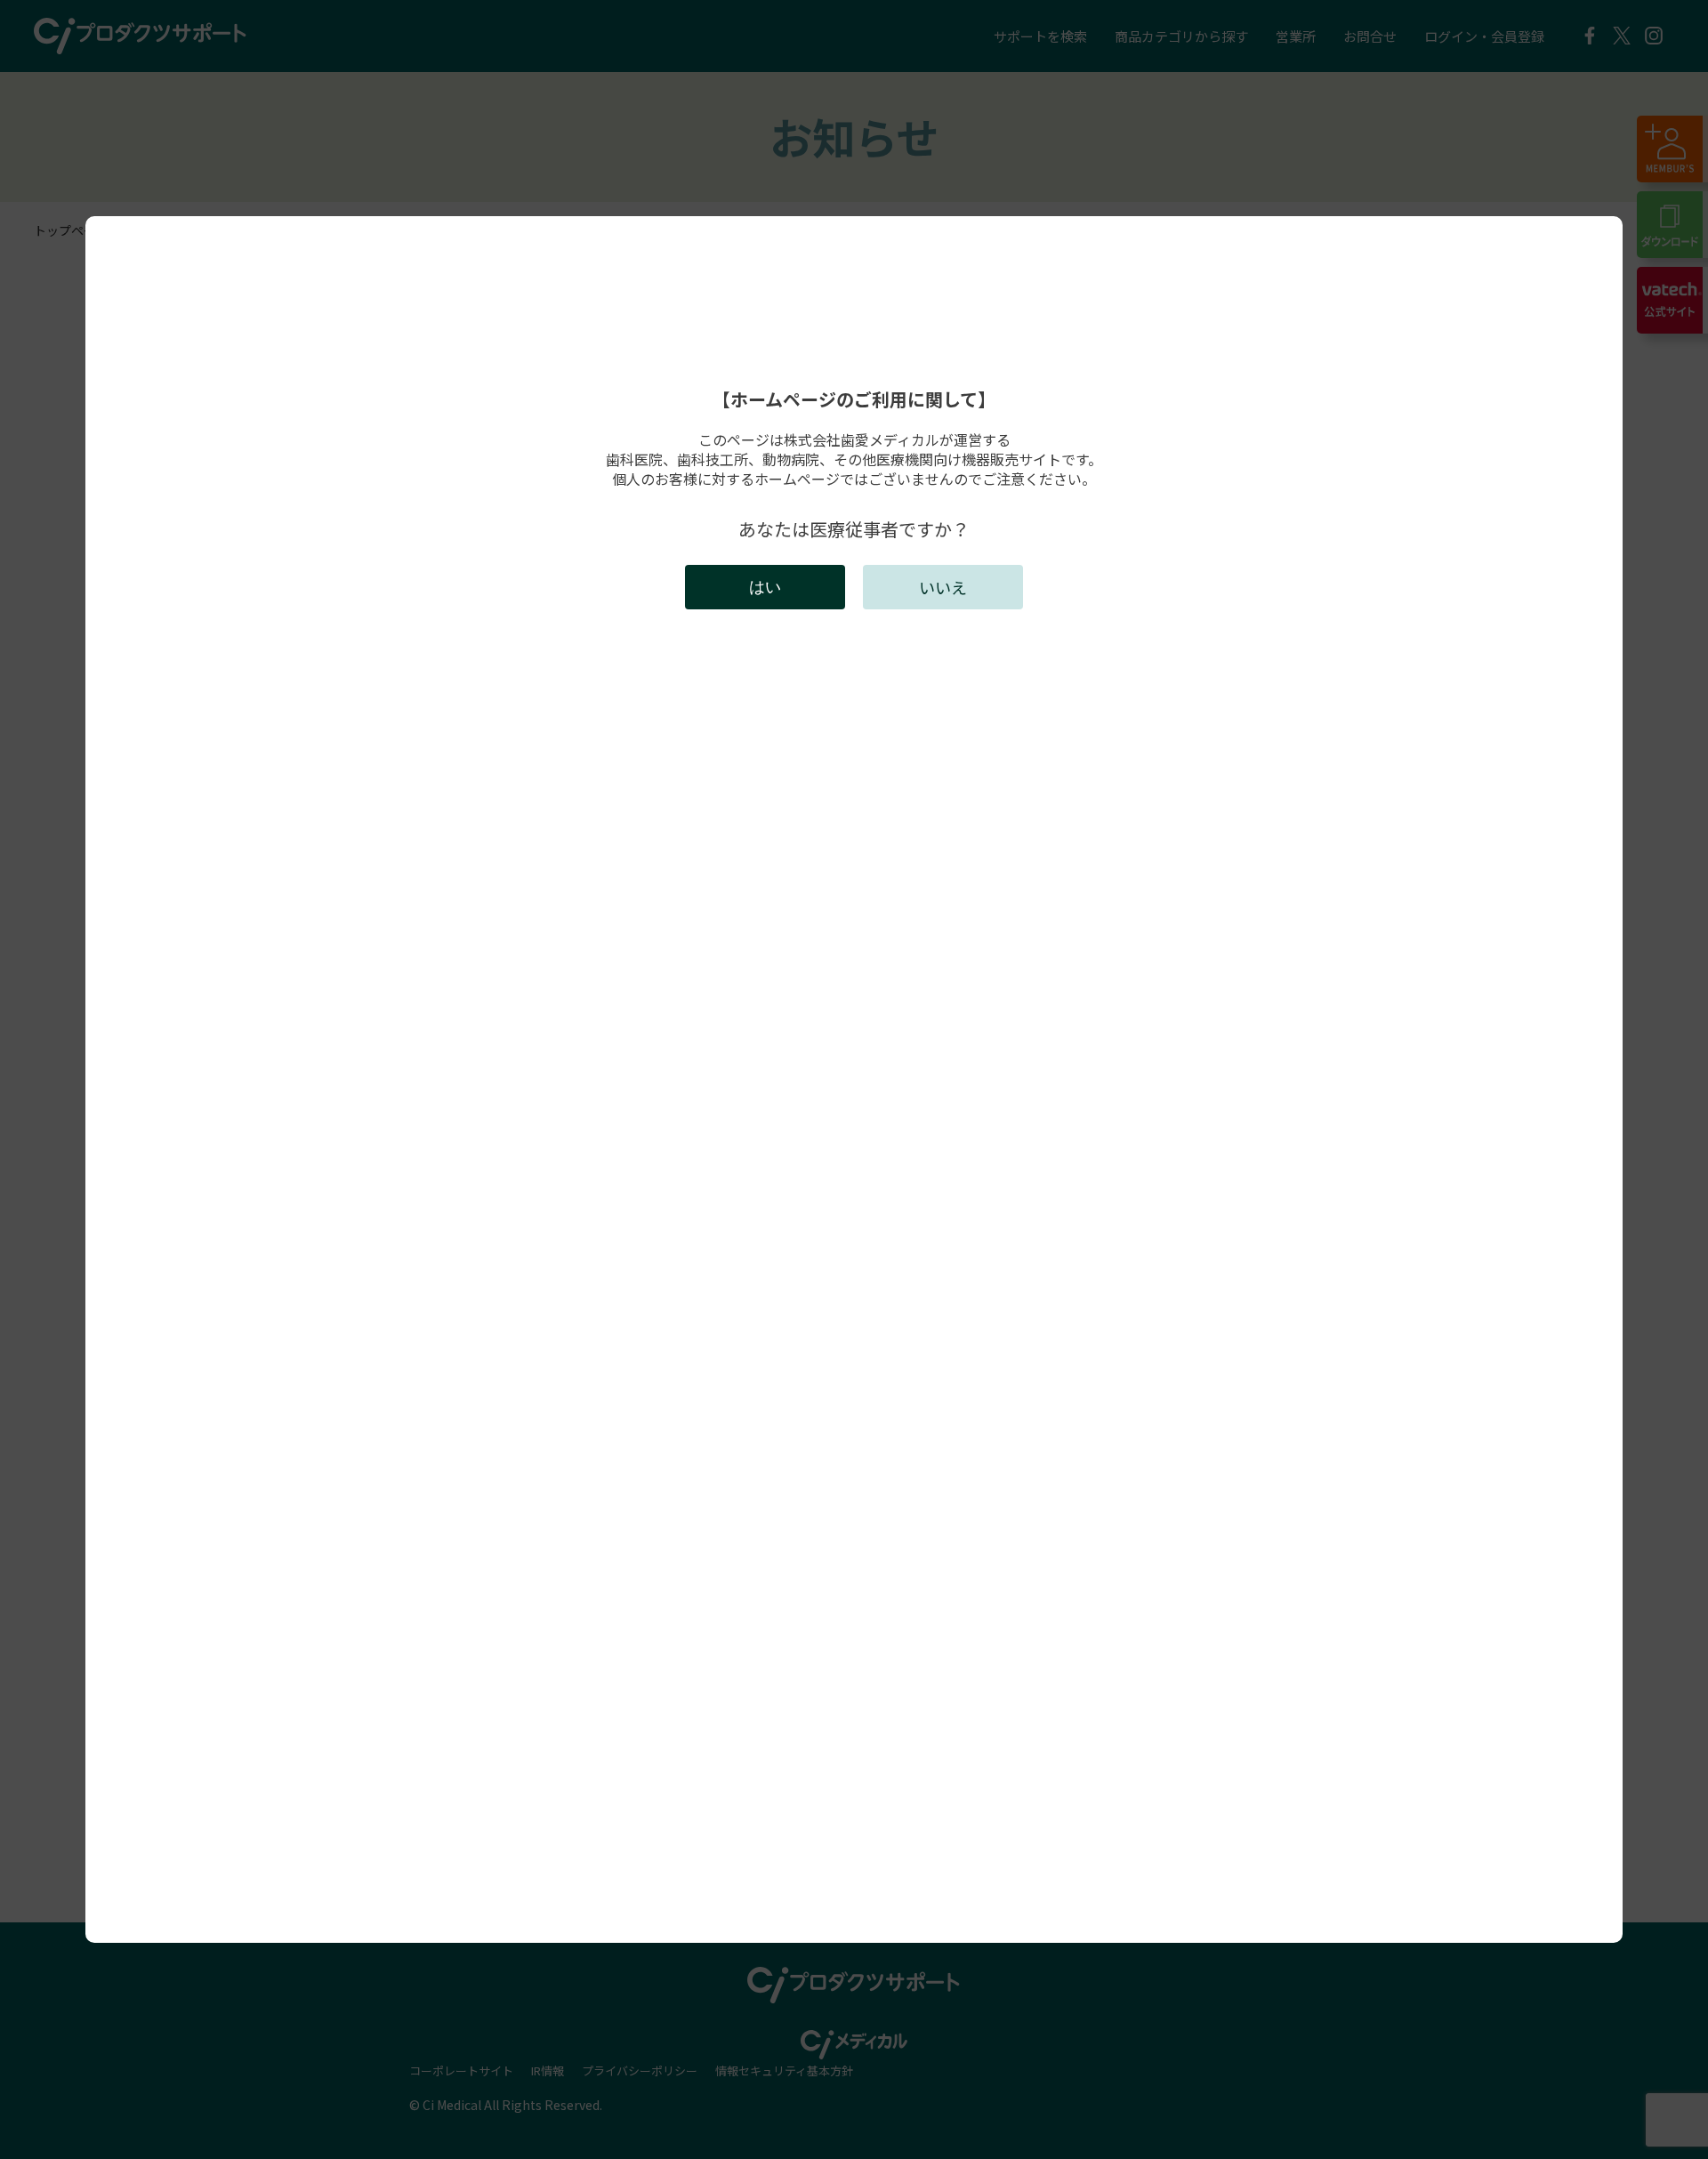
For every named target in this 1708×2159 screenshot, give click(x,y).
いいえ (943, 587)
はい (765, 587)
